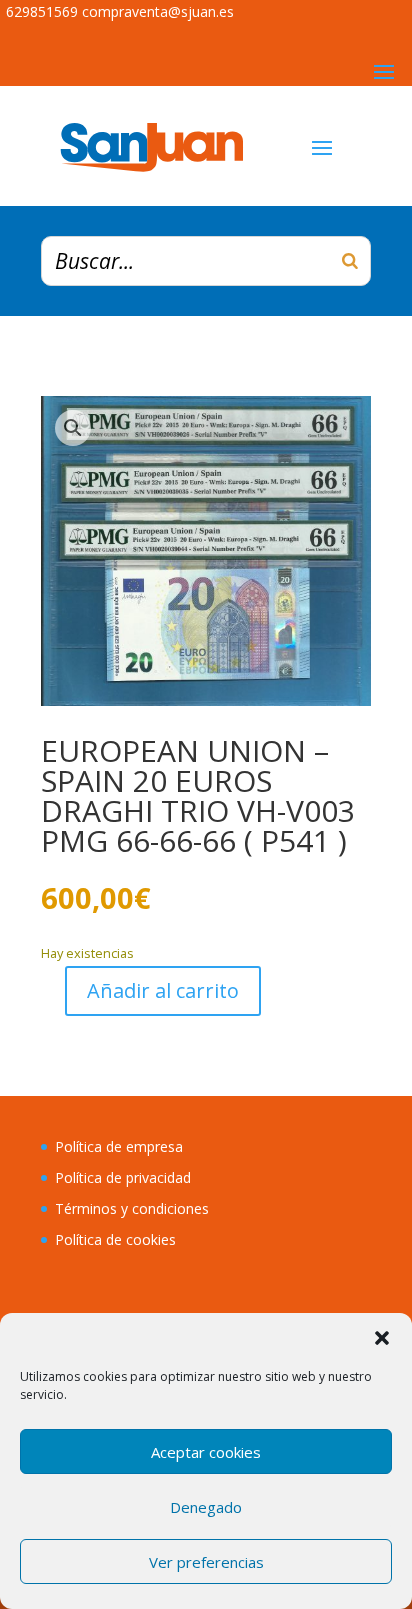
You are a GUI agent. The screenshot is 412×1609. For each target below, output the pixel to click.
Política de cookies (115, 1239)
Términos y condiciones (132, 1208)
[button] (382, 1338)
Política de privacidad (123, 1177)
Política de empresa (119, 1146)
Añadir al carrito (163, 990)
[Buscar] (350, 261)
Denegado (206, 1507)
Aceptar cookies (206, 1452)
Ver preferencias (206, 1562)
